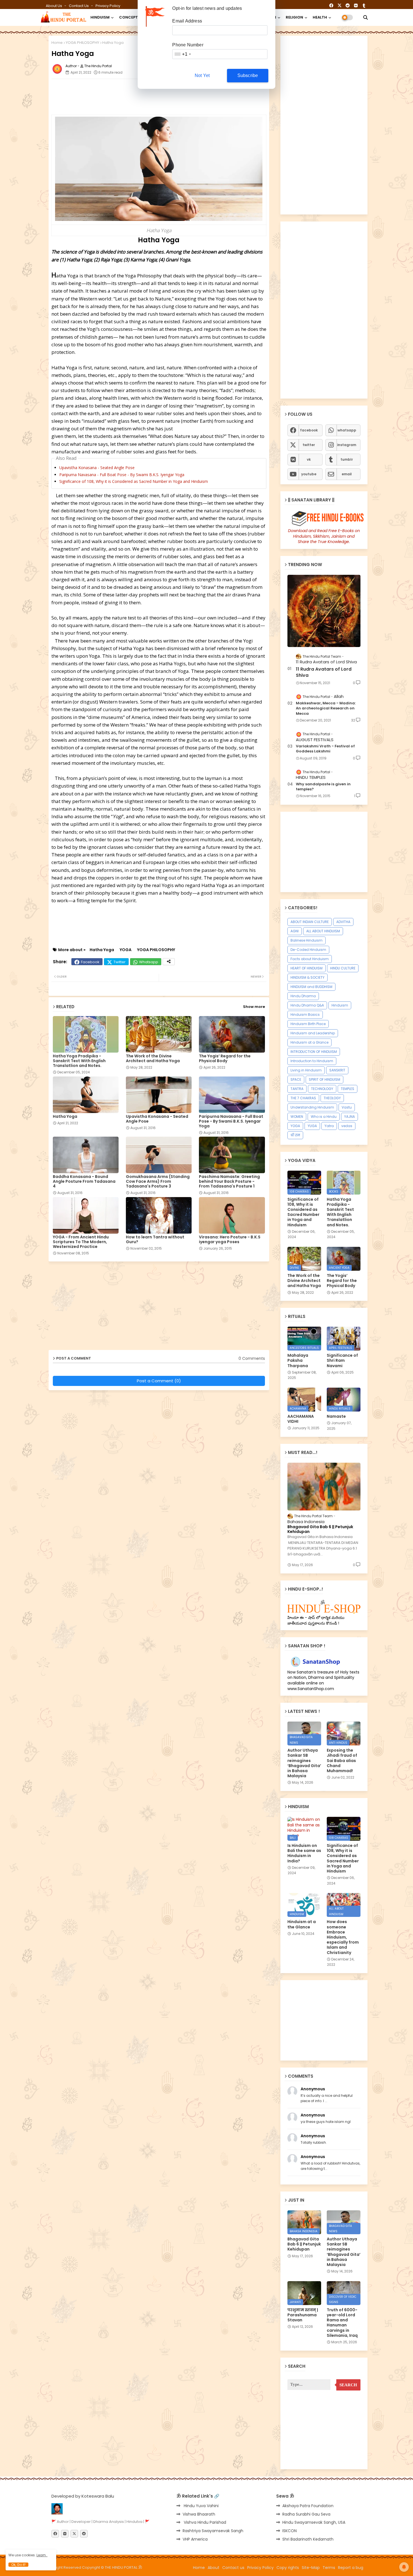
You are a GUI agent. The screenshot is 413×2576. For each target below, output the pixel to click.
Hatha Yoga (102, 950)
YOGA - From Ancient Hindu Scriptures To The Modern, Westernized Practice (81, 1242)
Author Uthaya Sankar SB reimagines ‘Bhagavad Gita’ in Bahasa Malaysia (304, 1763)
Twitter (120, 962)
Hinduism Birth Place (308, 1024)
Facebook (90, 962)
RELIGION (294, 17)
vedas (347, 1126)
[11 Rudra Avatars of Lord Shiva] (324, 611)
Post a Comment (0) (159, 1381)
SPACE (296, 1079)
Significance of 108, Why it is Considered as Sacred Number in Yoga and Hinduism (134, 481)
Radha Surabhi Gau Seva (306, 2514)
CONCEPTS (130, 17)
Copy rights (288, 2568)
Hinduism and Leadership (313, 1033)
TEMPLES (348, 1089)
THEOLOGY (332, 1098)
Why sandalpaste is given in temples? (323, 787)
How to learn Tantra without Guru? (155, 1240)
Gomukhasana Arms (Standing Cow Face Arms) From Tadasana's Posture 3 (158, 1181)
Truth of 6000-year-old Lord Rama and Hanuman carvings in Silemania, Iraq (342, 2323)
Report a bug (351, 2568)
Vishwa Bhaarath (199, 2514)
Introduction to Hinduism (312, 1061)
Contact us (79, 6)
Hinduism (340, 1005)
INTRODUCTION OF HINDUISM (314, 1052)
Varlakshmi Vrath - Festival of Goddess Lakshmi (325, 749)
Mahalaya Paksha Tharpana (298, 1361)
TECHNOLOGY (322, 1089)
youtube (309, 474)
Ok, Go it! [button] (18, 2565)
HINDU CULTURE (343, 968)
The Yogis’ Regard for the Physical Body (225, 1059)
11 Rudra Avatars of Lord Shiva (324, 672)
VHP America (195, 2539)
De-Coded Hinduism (308, 950)
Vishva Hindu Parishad (204, 2522)
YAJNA (350, 1117)
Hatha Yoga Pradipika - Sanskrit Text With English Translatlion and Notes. (79, 1061)
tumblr (347, 459)
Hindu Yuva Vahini (201, 2506)
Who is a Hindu (324, 1117)
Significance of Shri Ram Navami (342, 1361)
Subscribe (248, 75)
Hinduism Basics (305, 1015)
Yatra (329, 1126)
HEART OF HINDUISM (307, 968)
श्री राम (295, 1135)
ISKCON (290, 2531)
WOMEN (297, 1117)
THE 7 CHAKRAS (303, 1098)
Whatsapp (149, 962)
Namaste (336, 1416)
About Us (54, 6)
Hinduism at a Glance (309, 1042)
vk (309, 459)
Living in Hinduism (306, 1070)
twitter (309, 445)
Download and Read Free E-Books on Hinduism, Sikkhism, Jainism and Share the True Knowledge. (324, 536)
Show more (254, 1007)
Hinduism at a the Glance (302, 1924)
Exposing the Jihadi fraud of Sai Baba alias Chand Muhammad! (342, 1760)
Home (57, 43)
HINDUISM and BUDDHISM (311, 987)
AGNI (295, 931)
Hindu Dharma (303, 996)
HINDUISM (100, 17)
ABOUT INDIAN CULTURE (310, 922)
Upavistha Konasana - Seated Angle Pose (97, 468)
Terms (329, 2568)
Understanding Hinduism (312, 1107)
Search (348, 2385)
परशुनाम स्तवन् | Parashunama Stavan (303, 2315)
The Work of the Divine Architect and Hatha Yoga (153, 1059)
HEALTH (320, 17)
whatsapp (347, 430)
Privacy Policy (108, 6)
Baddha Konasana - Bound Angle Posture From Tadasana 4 (84, 1181)
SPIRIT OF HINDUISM (324, 1079)
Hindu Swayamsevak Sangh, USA (314, 2522)
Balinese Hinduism (307, 940)
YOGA (126, 950)
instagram (347, 445)
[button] (366, 17)
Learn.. (42, 2555)
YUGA (312, 1126)
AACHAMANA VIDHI (301, 1419)
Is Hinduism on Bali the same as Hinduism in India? (304, 1853)
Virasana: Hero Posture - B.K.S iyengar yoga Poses (230, 1240)
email (347, 474)
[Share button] (169, 962)
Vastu (347, 1107)
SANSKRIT (337, 1070)
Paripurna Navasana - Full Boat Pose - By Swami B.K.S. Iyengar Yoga (122, 475)
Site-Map (311, 2568)
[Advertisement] (188, 96)
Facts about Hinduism (310, 959)
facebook (309, 430)
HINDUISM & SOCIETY (308, 977)
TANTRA (297, 1089)
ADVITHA (343, 922)
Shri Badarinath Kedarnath (308, 2539)
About (214, 2568)
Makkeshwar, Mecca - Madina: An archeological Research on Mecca (326, 708)
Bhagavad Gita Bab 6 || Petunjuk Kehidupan (320, 1529)
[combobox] (182, 54)
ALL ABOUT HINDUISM (323, 931)
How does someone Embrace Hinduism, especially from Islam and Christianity (343, 1937)
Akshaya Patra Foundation (308, 2506)
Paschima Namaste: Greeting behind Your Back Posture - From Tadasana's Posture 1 (229, 1181)
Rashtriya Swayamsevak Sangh (213, 2531)
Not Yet (202, 75)
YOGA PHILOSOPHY (82, 43)
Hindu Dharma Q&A (307, 1005)
